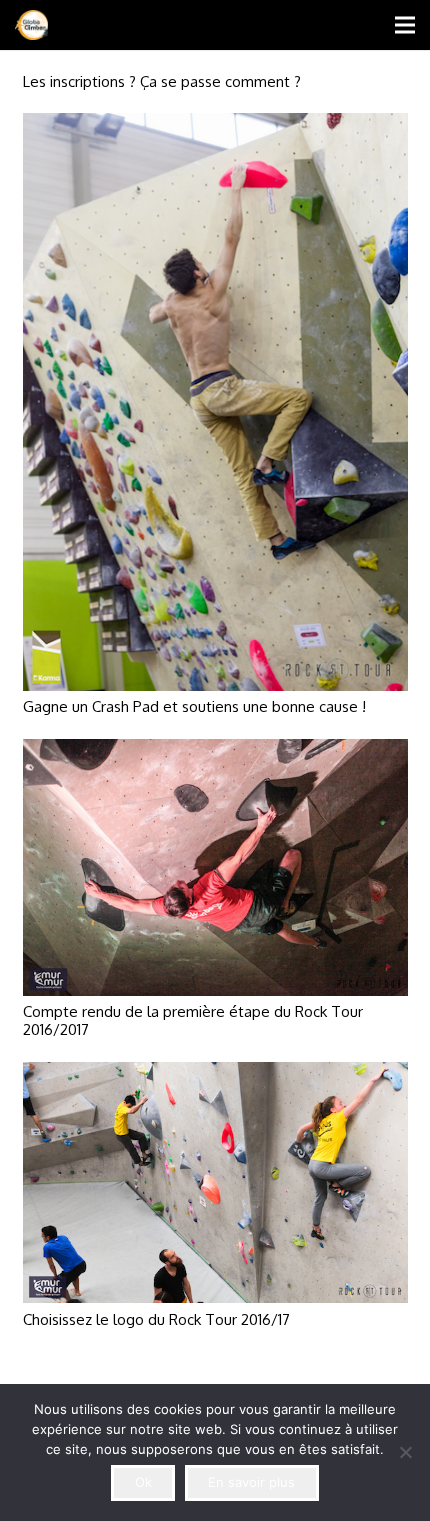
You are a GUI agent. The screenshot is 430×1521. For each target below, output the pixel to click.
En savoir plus (251, 1482)
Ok (143, 1482)
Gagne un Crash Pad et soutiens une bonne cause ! (194, 706)
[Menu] (405, 25)
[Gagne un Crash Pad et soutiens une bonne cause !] (215, 125)
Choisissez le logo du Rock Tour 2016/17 (156, 1319)
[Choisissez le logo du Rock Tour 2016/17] (215, 1074)
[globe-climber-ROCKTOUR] (31, 25)
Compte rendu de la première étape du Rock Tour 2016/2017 (193, 1020)
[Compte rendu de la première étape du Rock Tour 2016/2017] (215, 751)
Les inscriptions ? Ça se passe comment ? (162, 81)
